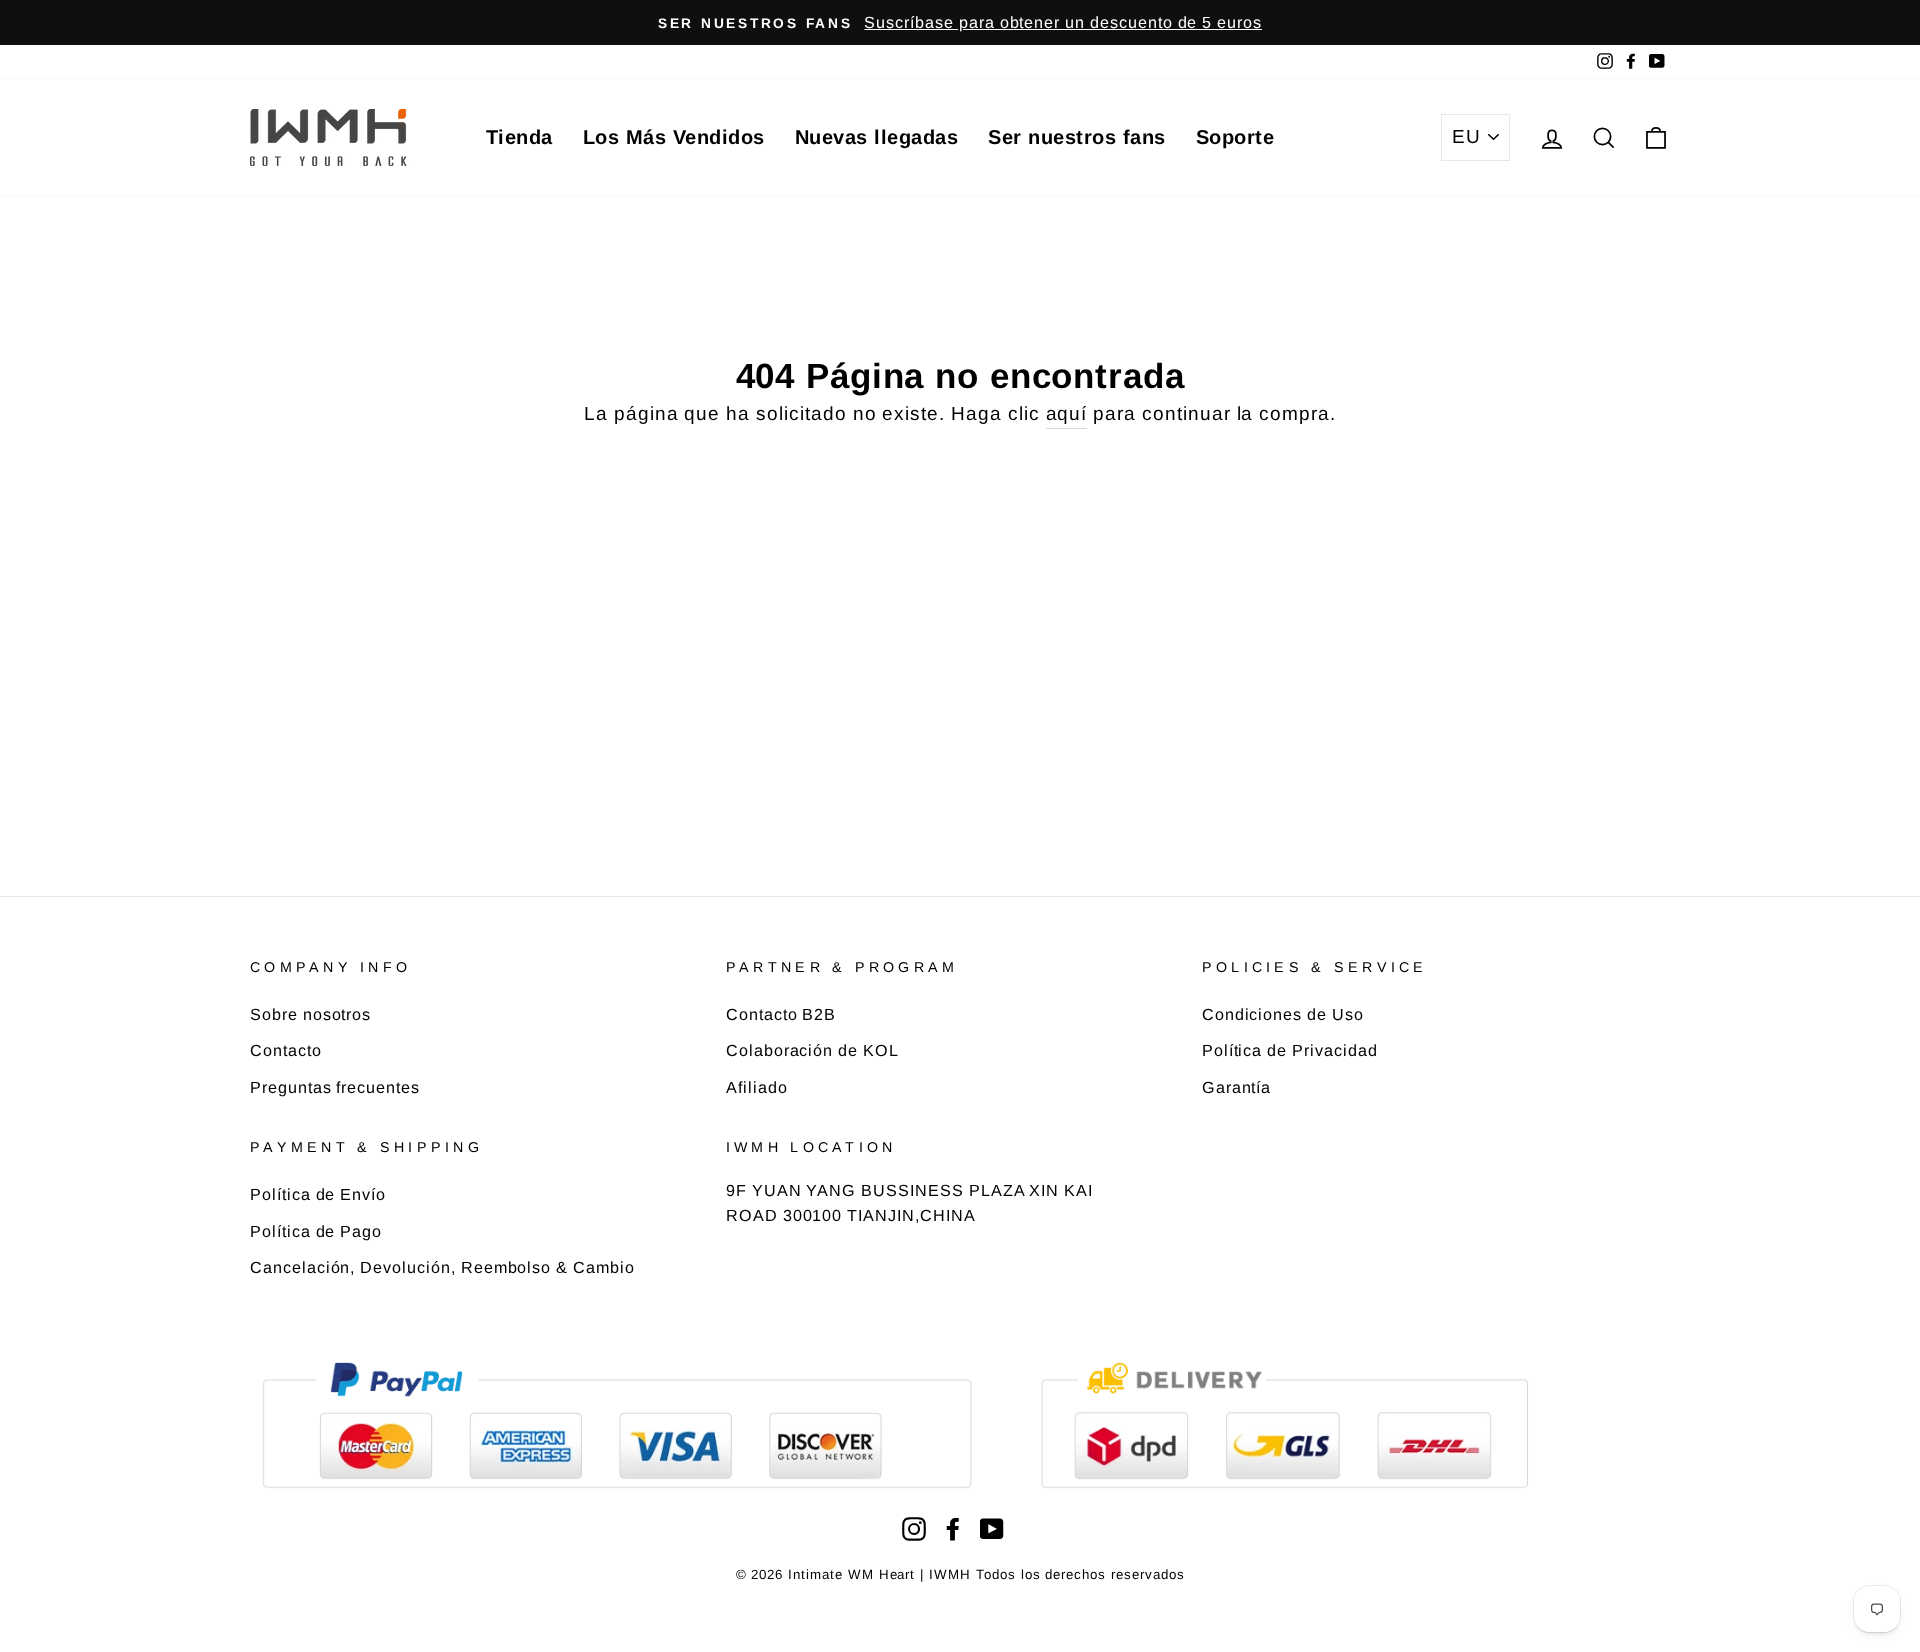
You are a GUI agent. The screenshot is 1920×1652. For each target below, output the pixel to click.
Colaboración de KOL (812, 1050)
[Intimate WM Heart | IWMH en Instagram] (914, 1528)
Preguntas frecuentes (335, 1087)
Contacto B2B (781, 1014)
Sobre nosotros (310, 1014)
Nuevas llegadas (877, 137)
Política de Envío (318, 1194)
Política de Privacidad (1290, 1050)
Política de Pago (316, 1231)
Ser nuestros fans (1077, 137)
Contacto (286, 1050)
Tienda (519, 137)
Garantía (1237, 1087)
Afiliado (757, 1087)
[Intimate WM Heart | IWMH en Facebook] (953, 1528)
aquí (1067, 413)
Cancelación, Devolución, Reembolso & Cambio (442, 1267)
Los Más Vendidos (674, 137)
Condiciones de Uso (1283, 1014)
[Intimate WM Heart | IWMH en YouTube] (992, 1528)
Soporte (1235, 137)
